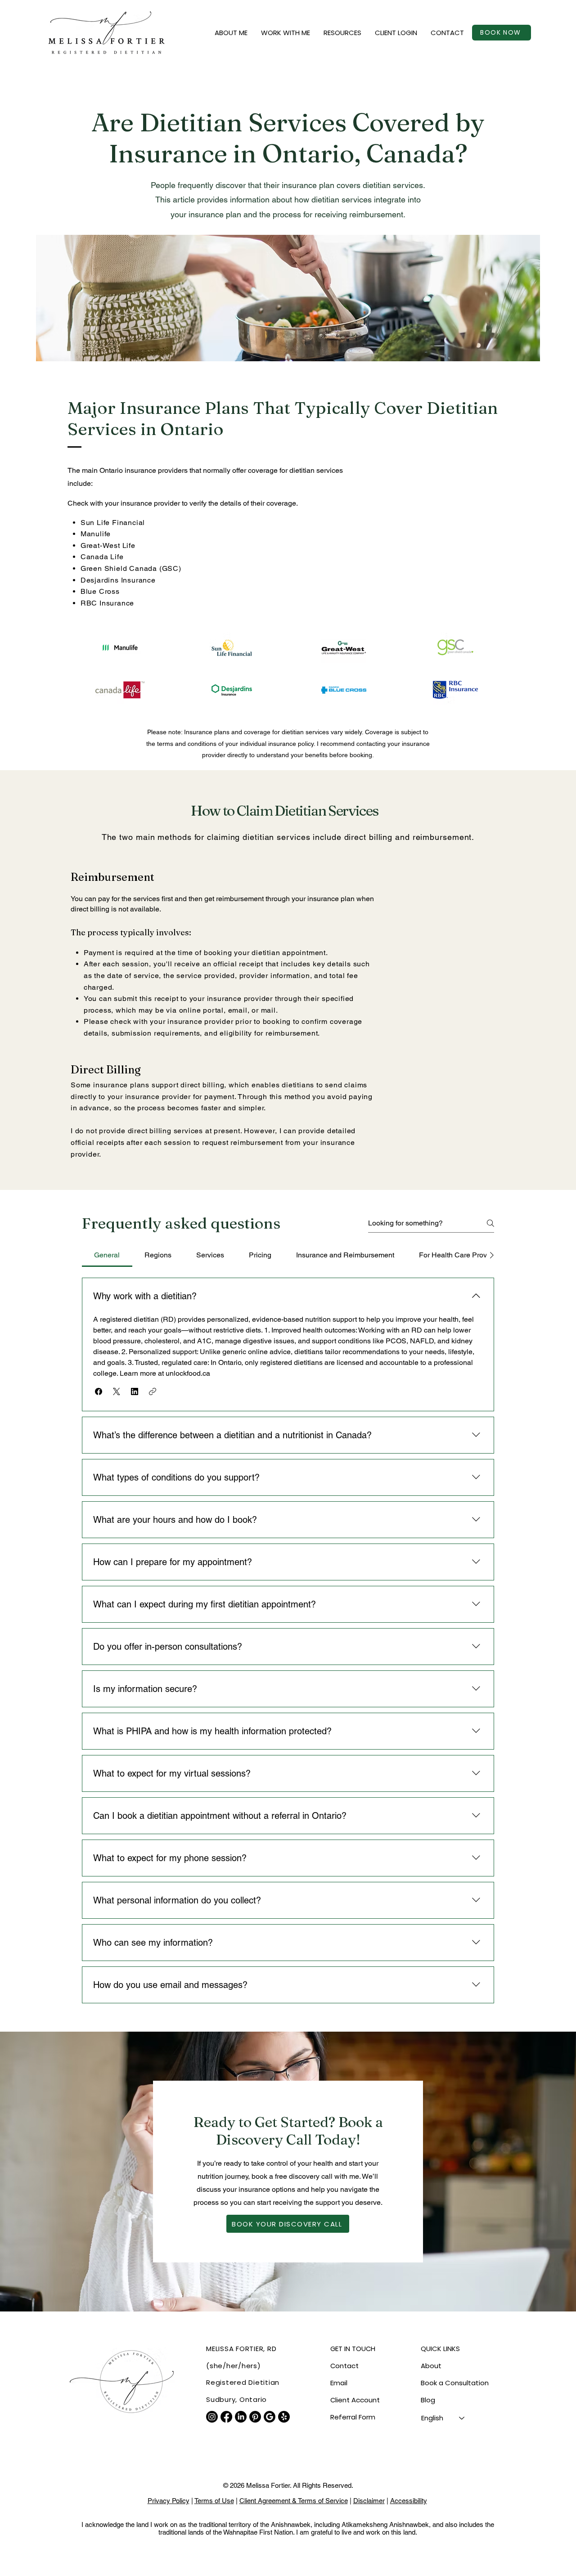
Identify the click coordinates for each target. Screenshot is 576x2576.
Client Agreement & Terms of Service (294, 2501)
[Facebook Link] (226, 2417)
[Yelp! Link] (284, 2417)
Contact (344, 2366)
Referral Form (353, 2417)
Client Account (355, 2400)
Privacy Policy (169, 2501)
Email (339, 2383)
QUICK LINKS (440, 2349)
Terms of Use (214, 2501)
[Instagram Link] (212, 2417)
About (431, 2366)
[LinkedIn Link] (241, 2417)
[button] (231, 33)
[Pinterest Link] (255, 2417)
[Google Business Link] (270, 2417)
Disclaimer (369, 2501)
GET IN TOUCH (353, 2349)
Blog (428, 2400)
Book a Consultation (455, 2383)
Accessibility (409, 2501)
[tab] (107, 1255)
